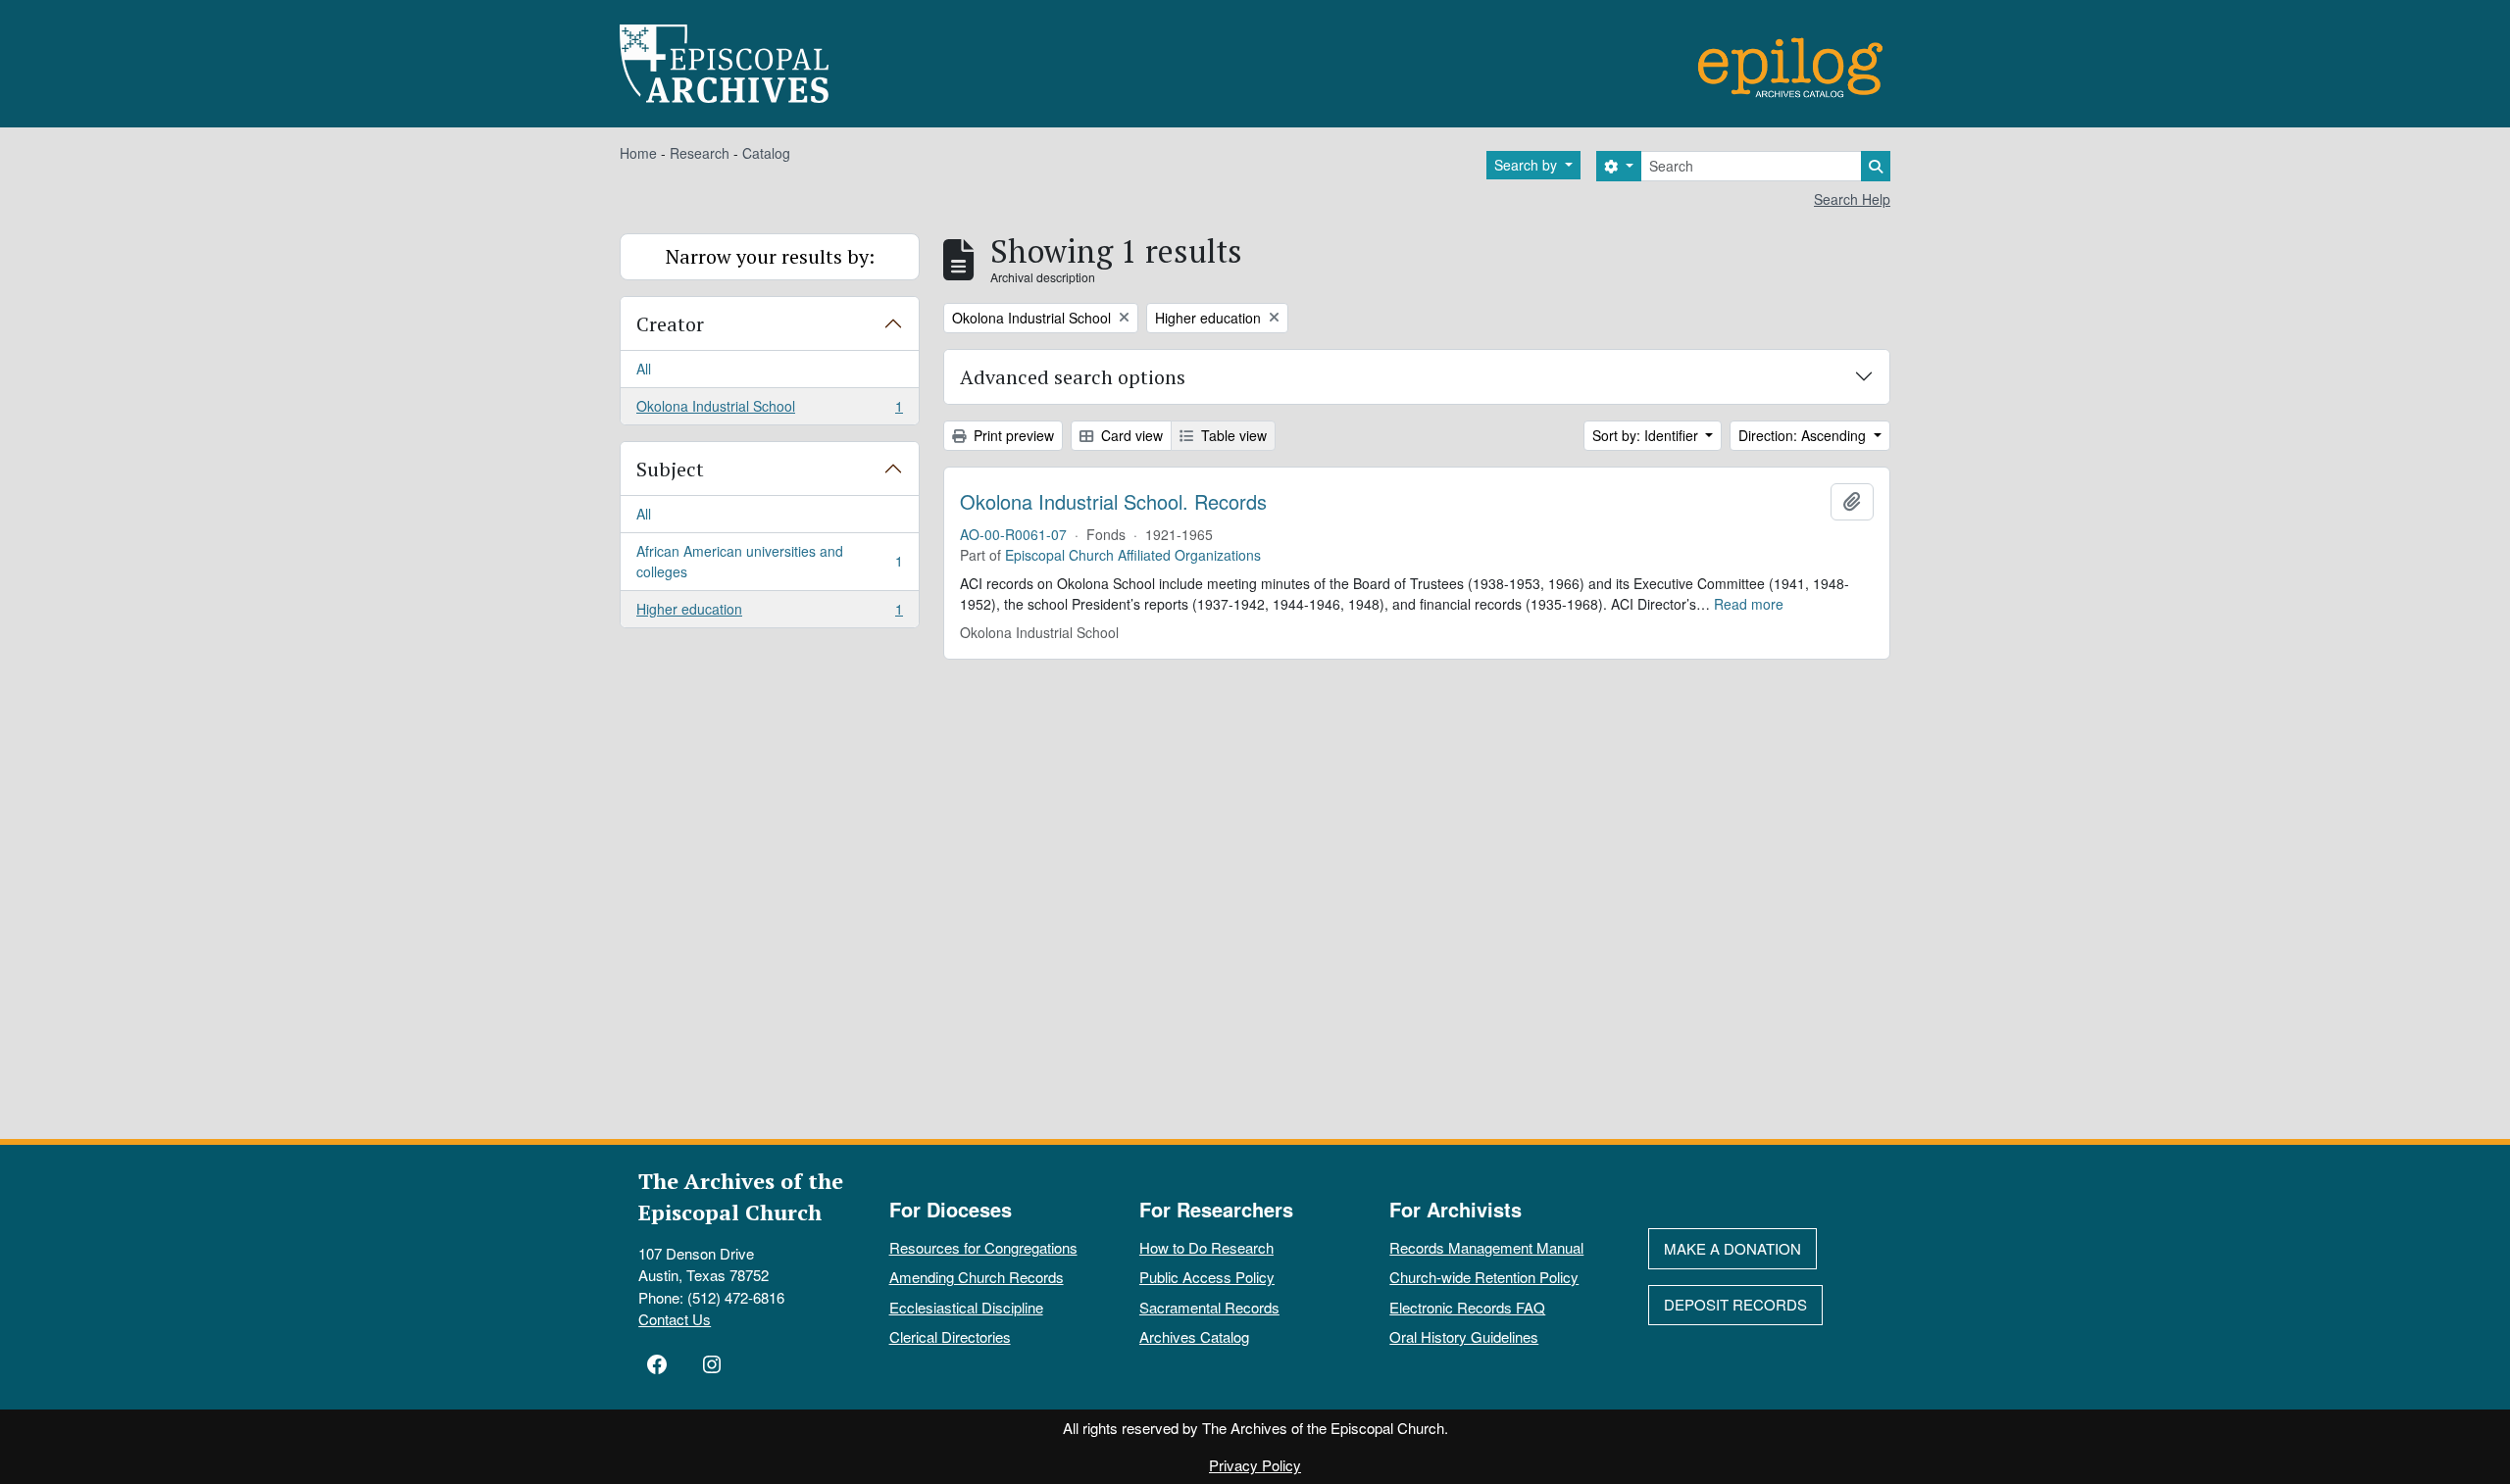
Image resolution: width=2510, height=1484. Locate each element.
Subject (670, 469)
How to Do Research (1206, 1247)
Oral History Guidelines (1464, 1336)
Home (638, 153)
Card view (1130, 435)
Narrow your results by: (770, 256)
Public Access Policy (1207, 1277)
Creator (670, 324)
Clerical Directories (950, 1336)
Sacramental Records (1209, 1307)
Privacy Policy (1255, 1465)
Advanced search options (1073, 377)
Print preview (1012, 435)
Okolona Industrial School (769, 410)
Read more (1749, 604)
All (644, 369)
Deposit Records (1735, 1304)
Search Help (1852, 199)
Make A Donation (1732, 1248)
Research (700, 153)
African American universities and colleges (769, 561)
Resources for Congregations (983, 1247)
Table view (1232, 435)
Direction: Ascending (1804, 435)
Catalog (766, 153)
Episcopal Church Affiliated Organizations (1133, 555)
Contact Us (675, 1319)
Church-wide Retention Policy (1484, 1277)
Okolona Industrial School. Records (1113, 502)
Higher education (769, 613)
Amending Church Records (977, 1277)
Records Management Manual (1486, 1247)
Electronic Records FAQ (1467, 1307)
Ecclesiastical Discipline (966, 1307)
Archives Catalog (1194, 1336)
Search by (1528, 165)
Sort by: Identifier (1647, 435)
